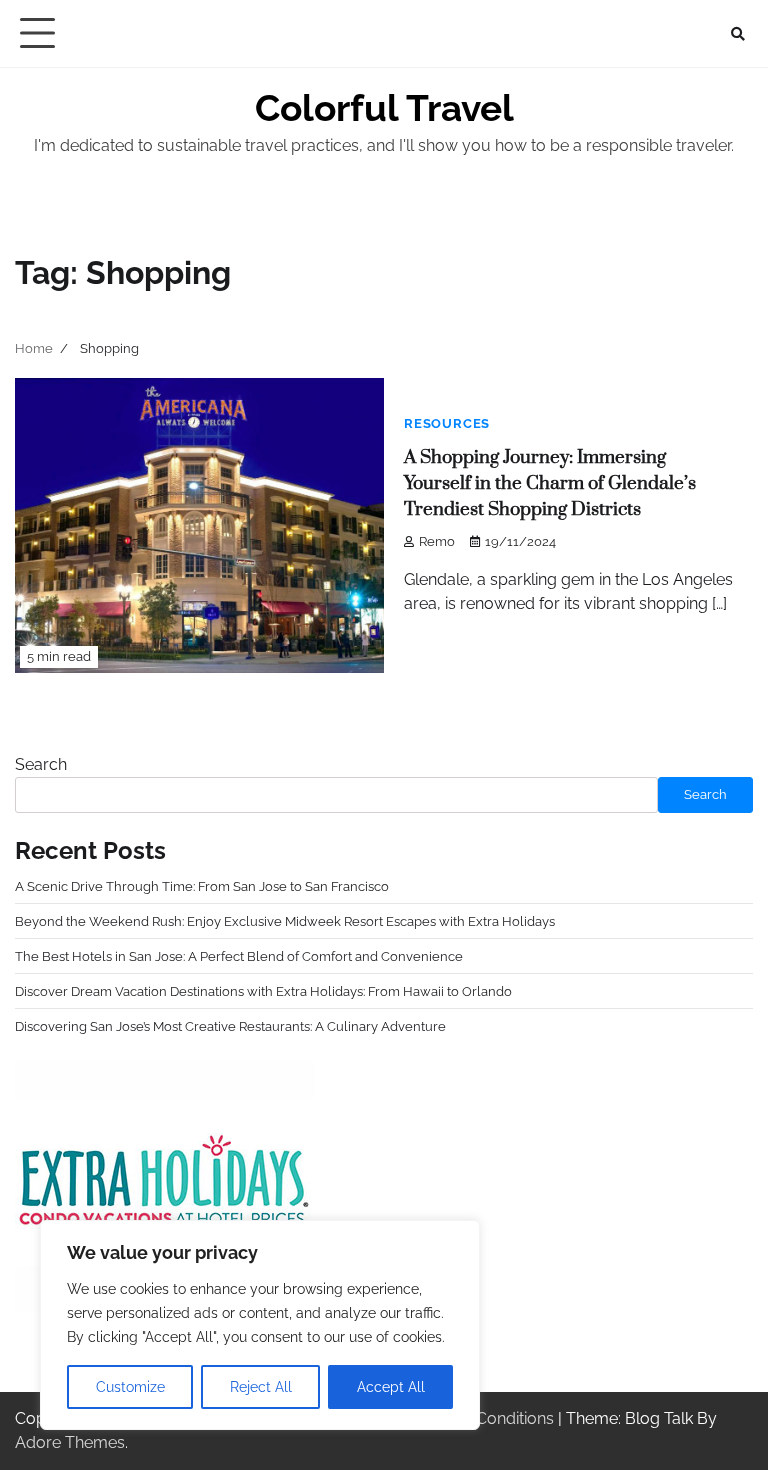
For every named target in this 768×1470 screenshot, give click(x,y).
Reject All (261, 1387)
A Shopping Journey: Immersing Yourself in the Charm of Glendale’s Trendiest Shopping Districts (550, 483)
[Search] (738, 34)
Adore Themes (70, 1442)
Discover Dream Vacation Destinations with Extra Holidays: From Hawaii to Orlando (263, 991)
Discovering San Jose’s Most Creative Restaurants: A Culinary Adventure (230, 1026)
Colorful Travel (384, 108)
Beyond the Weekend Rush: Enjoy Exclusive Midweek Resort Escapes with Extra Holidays (285, 921)
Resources (447, 423)
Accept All (391, 1387)
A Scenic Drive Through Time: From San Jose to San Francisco (202, 886)
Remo (437, 541)
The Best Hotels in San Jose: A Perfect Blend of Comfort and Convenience (239, 956)
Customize (130, 1387)
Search (41, 764)
